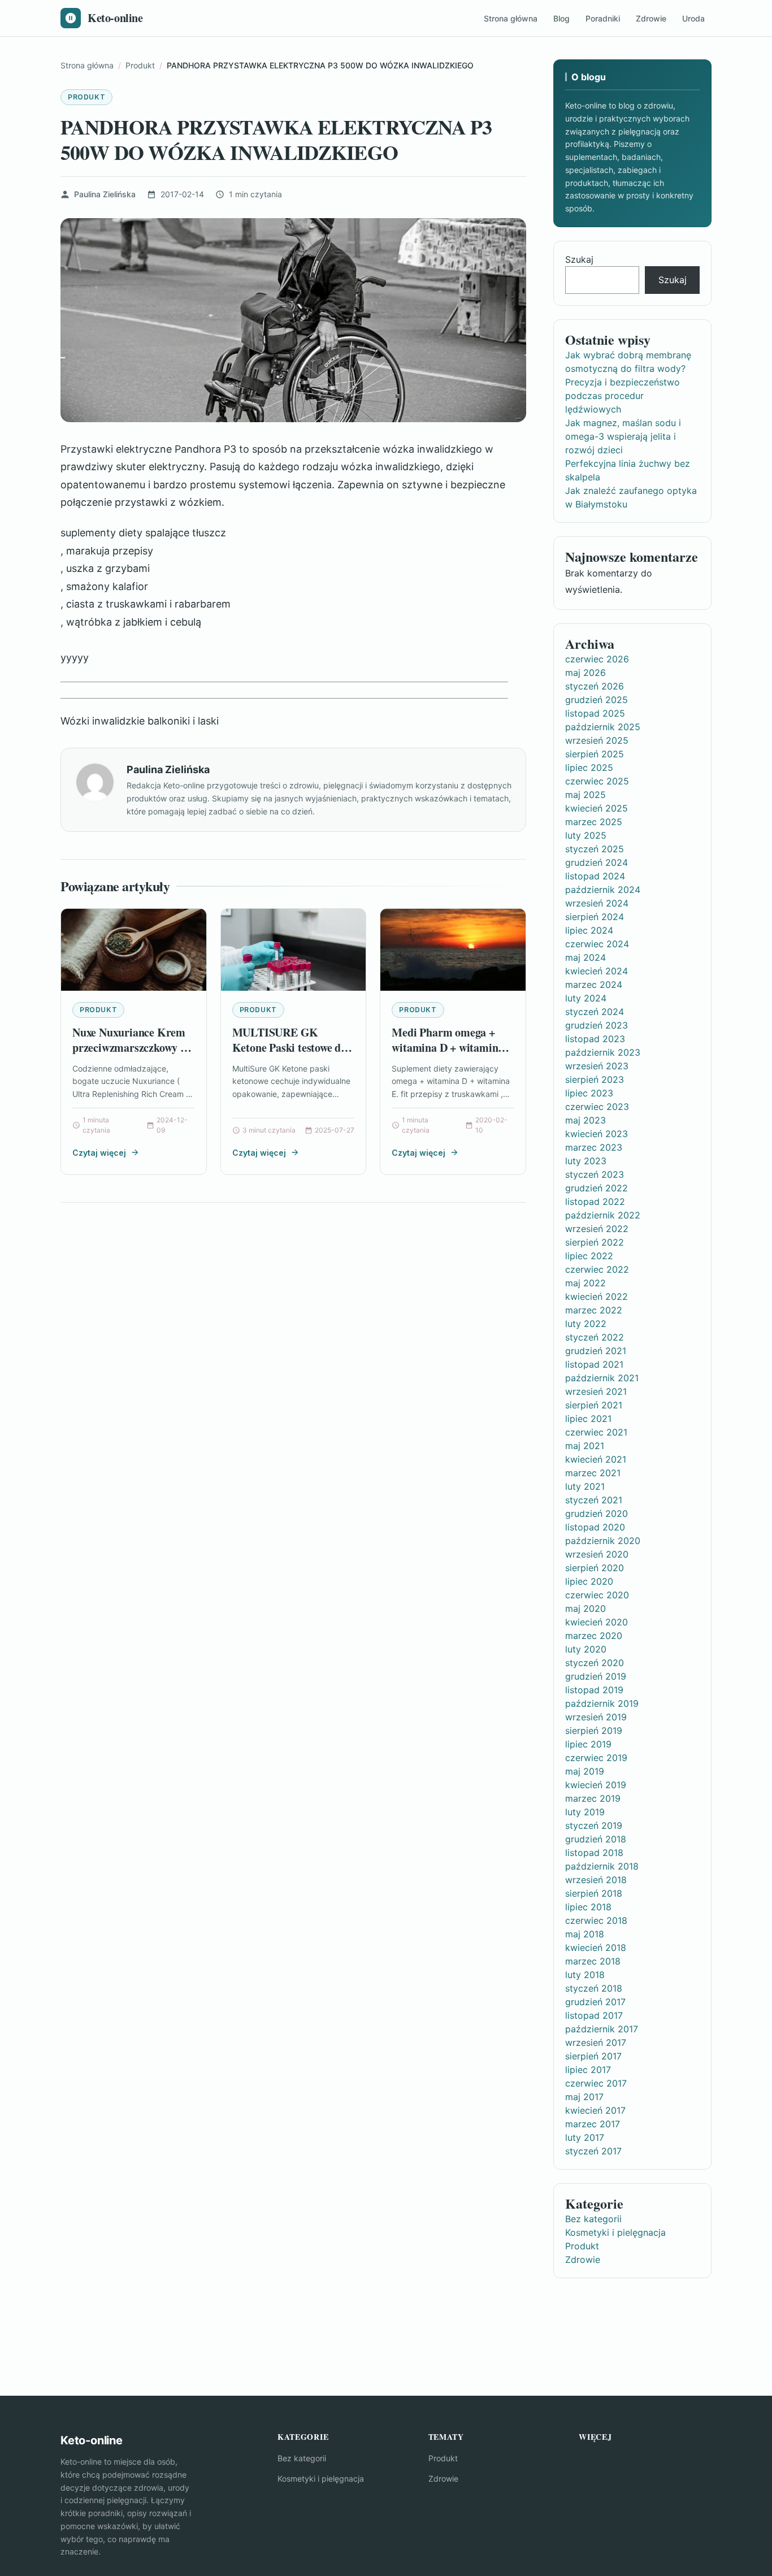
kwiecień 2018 (596, 1948)
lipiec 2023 (589, 1093)
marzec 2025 (594, 822)
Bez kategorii (593, 2219)
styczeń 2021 (594, 1500)
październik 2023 (603, 1052)
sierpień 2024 (595, 917)
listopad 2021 (594, 1364)
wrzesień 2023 (597, 1066)
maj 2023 (585, 1120)
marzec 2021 (593, 1473)
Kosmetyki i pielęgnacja (615, 2232)
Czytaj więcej (99, 1153)
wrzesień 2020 (597, 1554)
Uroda (693, 18)
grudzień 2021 (596, 1351)
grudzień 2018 (596, 1839)
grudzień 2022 (597, 1188)
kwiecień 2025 (597, 808)
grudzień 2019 (596, 1676)
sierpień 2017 (593, 2056)
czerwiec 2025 (597, 781)
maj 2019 (585, 1771)
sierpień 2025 (595, 754)
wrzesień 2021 (596, 1391)
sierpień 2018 (594, 1893)
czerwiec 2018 (596, 1920)
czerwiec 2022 (597, 1269)
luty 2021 (585, 1486)
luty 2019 (585, 1812)
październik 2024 (603, 890)
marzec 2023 (594, 1147)
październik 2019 (602, 1703)
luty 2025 (586, 835)
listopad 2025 (595, 713)
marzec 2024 (594, 985)
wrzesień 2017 (596, 2042)
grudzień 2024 (597, 862)
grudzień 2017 (595, 2002)
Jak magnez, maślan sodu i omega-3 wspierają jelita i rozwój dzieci (623, 436)
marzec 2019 (593, 1798)
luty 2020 (586, 1649)
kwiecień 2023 (597, 1134)
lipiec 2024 (589, 930)
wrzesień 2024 (597, 903)
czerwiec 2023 (597, 1107)
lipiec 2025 (589, 767)
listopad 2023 (595, 1039)
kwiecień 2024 (597, 971)
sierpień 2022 (595, 1242)
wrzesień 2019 (596, 1717)
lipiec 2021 (588, 1419)
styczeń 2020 (595, 1663)
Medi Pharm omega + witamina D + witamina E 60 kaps (452, 1048)
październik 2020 (603, 1541)
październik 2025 (603, 727)
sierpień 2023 (595, 1079)
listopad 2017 (594, 2015)
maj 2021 (585, 1446)
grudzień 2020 (597, 1513)
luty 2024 (586, 998)
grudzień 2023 (597, 1025)
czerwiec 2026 (597, 659)
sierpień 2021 (594, 1405)
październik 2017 (602, 2029)
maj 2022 (585, 1283)
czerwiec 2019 (596, 1758)
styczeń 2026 (595, 686)
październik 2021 (602, 1378)
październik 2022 (603, 1215)
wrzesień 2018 (596, 1880)
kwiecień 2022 (597, 1296)
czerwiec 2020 (597, 1595)
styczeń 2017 (593, 2151)
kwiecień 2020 (597, 1622)
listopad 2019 (594, 1690)
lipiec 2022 (589, 1256)
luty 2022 (586, 1324)
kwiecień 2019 (596, 1785)
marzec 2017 (593, 2124)
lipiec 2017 (588, 2070)
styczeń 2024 (595, 1012)
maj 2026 (585, 673)
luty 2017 (585, 2137)
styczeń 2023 (595, 1174)
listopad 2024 (595, 876)
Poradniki (603, 18)
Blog (561, 18)
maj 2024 (585, 957)
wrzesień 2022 (597, 1229)
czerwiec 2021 (596, 1432)
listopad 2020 (595, 1527)
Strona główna (511, 18)
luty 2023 (586, 1161)
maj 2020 (585, 1608)
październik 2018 (602, 1866)
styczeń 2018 (594, 1988)
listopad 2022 (595, 1202)
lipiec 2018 (588, 1907)
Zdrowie (651, 18)
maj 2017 (584, 2097)
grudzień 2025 (597, 700)
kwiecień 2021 (596, 1459)
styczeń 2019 (594, 1825)
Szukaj (579, 259)
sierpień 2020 (595, 1568)
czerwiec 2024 (597, 944)
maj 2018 (585, 1934)
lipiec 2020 (589, 1581)
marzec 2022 (594, 1310)
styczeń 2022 (595, 1337)
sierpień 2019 (594, 1731)
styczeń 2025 (595, 849)
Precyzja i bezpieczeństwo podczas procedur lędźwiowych (623, 396)
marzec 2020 (594, 1636)
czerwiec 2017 (596, 2083)
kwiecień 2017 (595, 2110)
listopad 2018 (594, 1853)
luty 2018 (585, 1975)
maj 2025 (585, 795)
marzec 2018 (593, 1961)
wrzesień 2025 (597, 740)
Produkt (86, 97)
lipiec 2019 (588, 1744)
